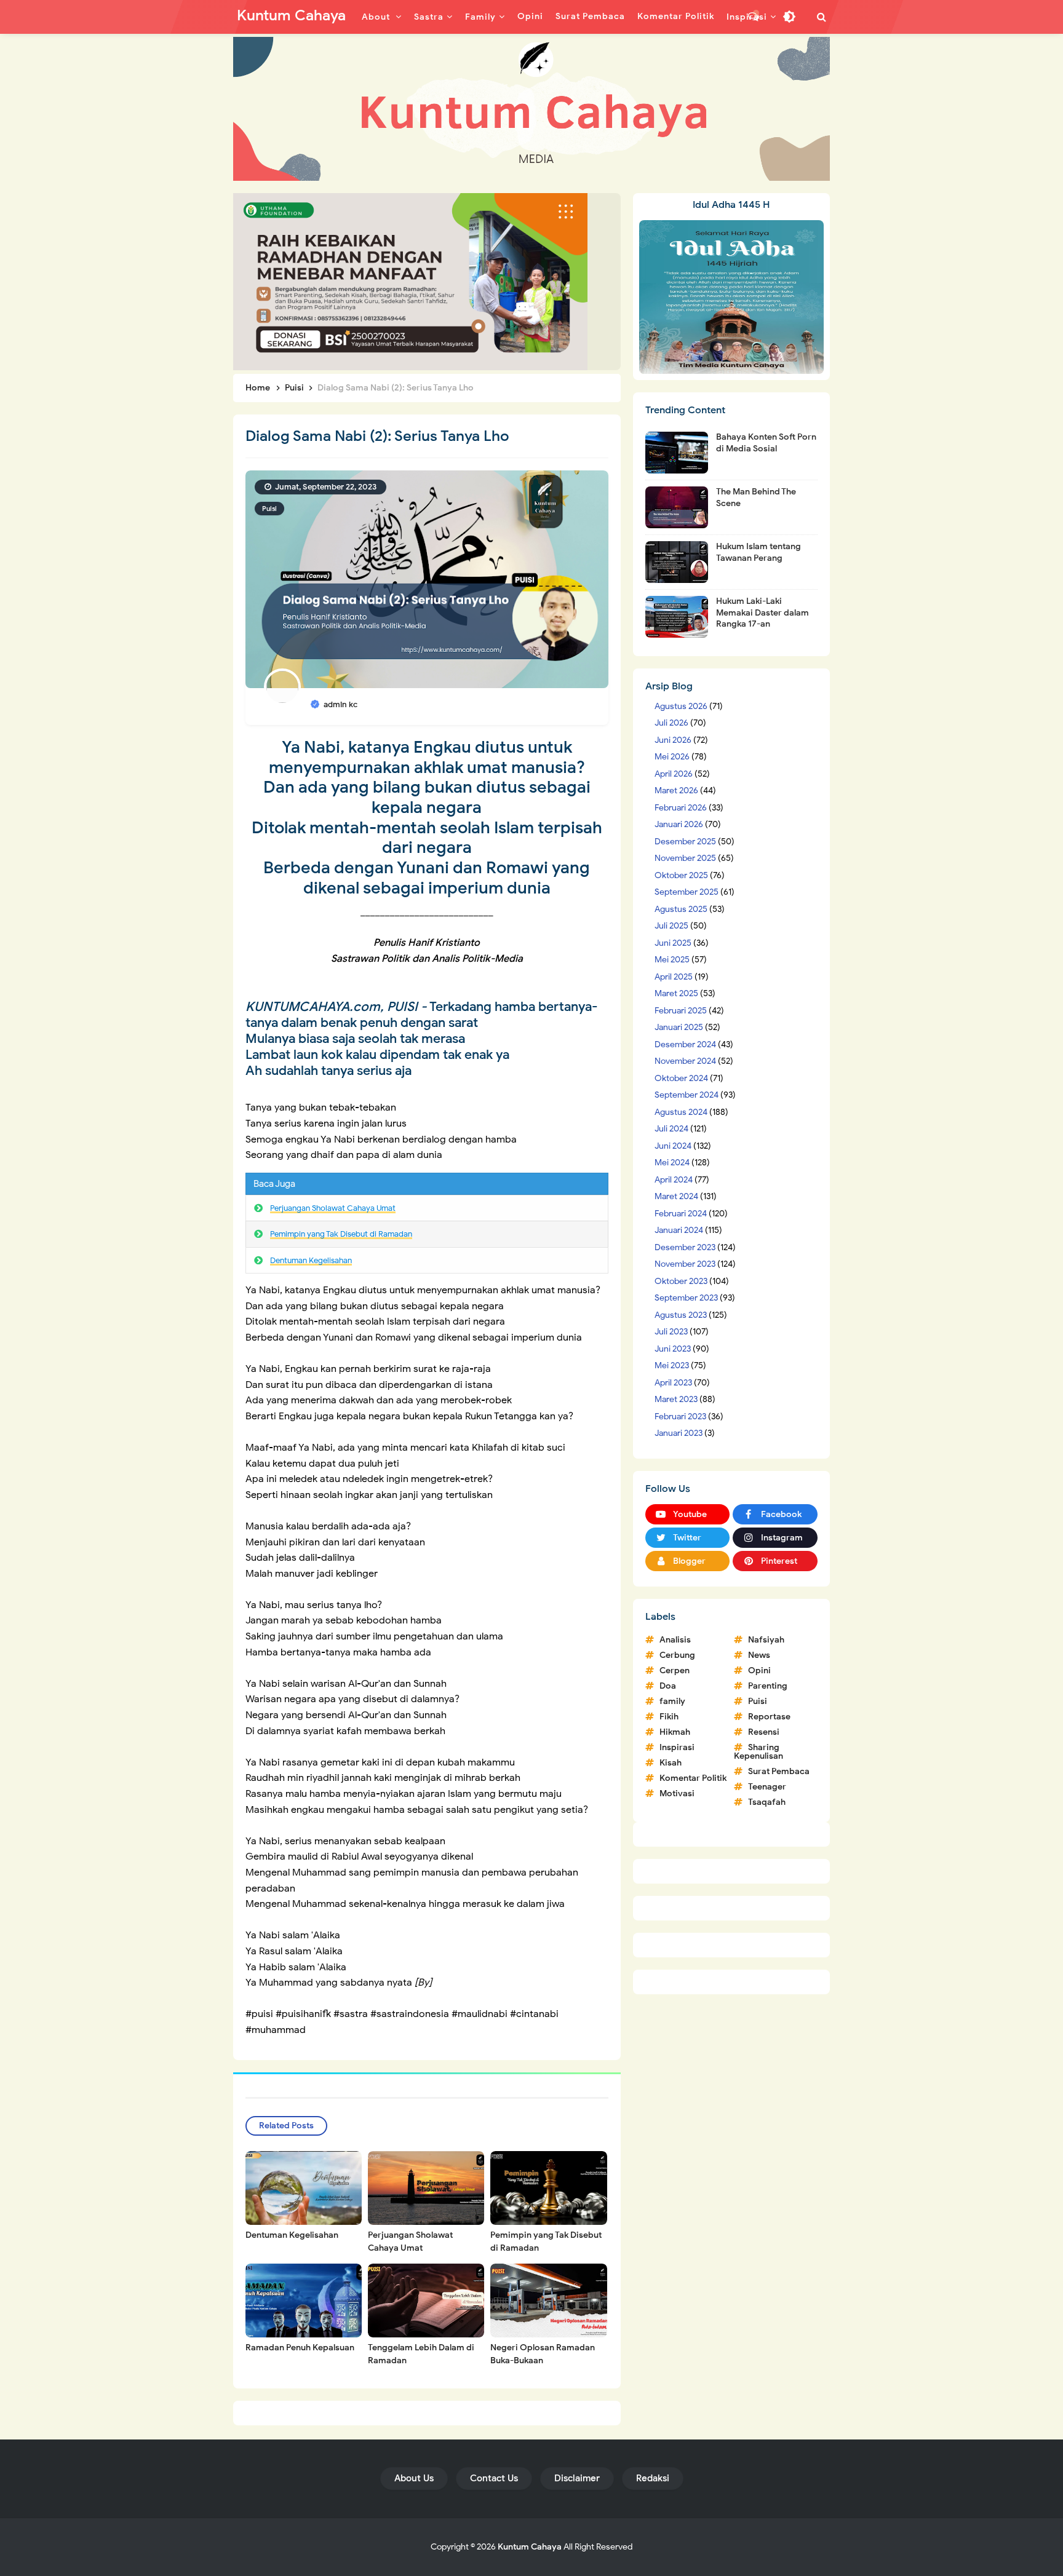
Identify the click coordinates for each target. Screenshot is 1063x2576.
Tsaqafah (767, 1802)
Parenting (768, 1686)
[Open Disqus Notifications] (754, 17)
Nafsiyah (766, 1640)
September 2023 (686, 1298)
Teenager (767, 1787)
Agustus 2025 (681, 909)
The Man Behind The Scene (756, 497)
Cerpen (675, 1670)
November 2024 (685, 1061)
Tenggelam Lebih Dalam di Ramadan (421, 2354)
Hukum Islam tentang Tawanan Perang (758, 552)
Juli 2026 (671, 723)
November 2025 (685, 858)
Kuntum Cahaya (530, 2547)
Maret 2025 (676, 993)
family (672, 1701)
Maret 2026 (676, 791)
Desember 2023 (685, 1247)
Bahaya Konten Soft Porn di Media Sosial (766, 442)
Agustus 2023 (681, 1315)
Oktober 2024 (681, 1078)
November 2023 (685, 1264)
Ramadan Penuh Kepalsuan (300, 2348)
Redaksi (653, 2478)
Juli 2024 (671, 1129)
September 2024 (687, 1095)
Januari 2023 (679, 1433)
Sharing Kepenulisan (758, 1752)
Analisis (675, 1640)
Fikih (669, 1717)
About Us (414, 2478)
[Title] (531, 109)
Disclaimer (577, 2478)
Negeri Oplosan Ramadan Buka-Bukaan (543, 2354)
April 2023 (673, 1383)
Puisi (269, 509)
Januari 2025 (679, 1027)
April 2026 (674, 774)
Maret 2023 (676, 1399)
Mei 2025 (672, 960)
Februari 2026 (681, 808)
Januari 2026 (679, 824)
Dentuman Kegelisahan (311, 1260)
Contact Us (494, 2478)
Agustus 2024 (681, 1112)
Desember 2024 (685, 1044)
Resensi (764, 1732)
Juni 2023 (673, 1349)
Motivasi (677, 1793)
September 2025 (687, 892)
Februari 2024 (681, 1214)
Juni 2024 (673, 1146)
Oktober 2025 (681, 875)
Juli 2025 (671, 926)
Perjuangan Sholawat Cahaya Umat (333, 1208)
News (759, 1655)
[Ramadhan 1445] (731, 296)
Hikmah (675, 1732)
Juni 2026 (673, 740)
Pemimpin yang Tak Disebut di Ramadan (341, 1234)
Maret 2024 (676, 1196)
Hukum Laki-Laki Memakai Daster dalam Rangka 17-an (762, 612)
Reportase (769, 1717)
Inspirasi (677, 1747)
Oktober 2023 (681, 1281)
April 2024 (674, 1180)
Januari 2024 (679, 1230)
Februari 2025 (681, 1011)
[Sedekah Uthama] (410, 281)
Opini (759, 1670)
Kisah (671, 1763)
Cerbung (677, 1655)
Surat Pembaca (779, 1771)
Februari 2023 (680, 1417)
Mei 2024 (672, 1163)
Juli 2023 (671, 1332)
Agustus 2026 (681, 706)
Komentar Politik (693, 1778)
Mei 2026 (672, 757)
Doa (668, 1686)
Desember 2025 (685, 842)
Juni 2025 (673, 943)
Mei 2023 (672, 1365)
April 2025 (674, 977)
